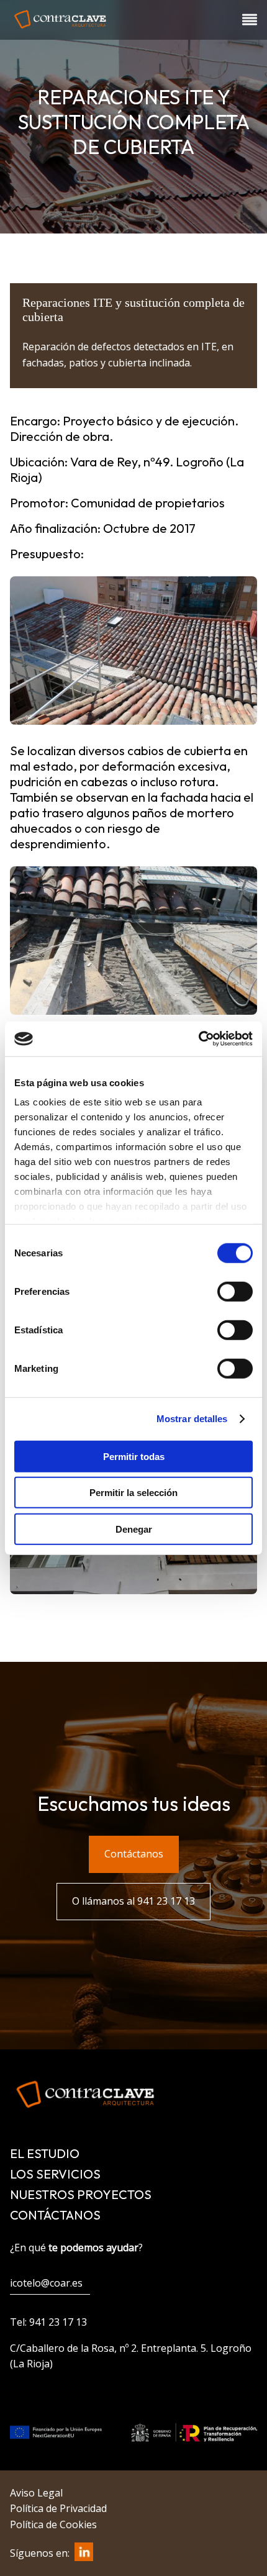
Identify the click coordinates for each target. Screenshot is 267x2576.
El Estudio (45, 2153)
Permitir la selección (133, 1493)
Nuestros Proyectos (81, 2194)
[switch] (235, 1291)
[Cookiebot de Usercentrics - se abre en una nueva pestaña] (198, 1039)
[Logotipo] (60, 29)
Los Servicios (55, 2174)
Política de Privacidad (58, 2508)
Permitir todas (134, 1456)
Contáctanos (55, 2215)
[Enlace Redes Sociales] (81, 2557)
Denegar (134, 1529)
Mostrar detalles (192, 1419)
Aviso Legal (36, 2493)
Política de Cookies (53, 2524)
